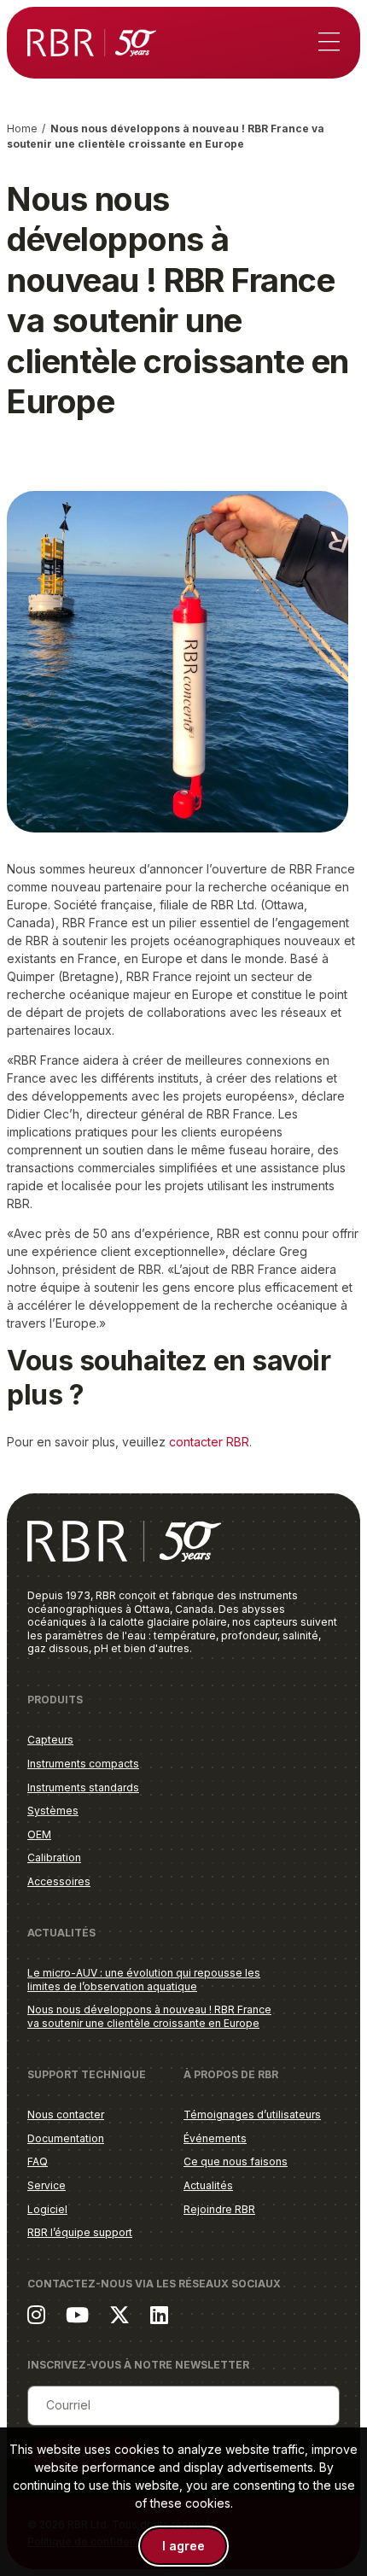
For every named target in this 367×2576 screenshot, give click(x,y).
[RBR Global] (92, 43)
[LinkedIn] (159, 2314)
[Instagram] (36, 2314)
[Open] (329, 43)
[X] (119, 2314)
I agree (183, 2546)
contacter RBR (209, 1442)
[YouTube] (77, 2314)
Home (22, 129)
